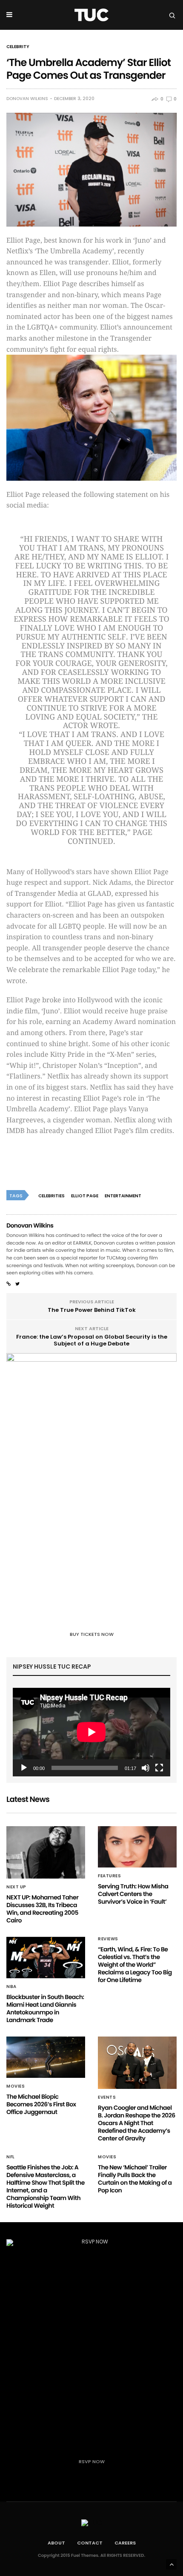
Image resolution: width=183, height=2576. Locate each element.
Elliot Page (85, 1196)
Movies (16, 2086)
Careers (125, 2543)
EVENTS (107, 2097)
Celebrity (18, 47)
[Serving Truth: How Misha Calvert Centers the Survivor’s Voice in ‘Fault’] (137, 1847)
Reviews (108, 1939)
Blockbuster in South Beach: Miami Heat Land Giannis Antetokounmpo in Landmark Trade (45, 2008)
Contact (90, 2543)
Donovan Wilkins (27, 99)
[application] (91, 1732)
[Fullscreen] (159, 1768)
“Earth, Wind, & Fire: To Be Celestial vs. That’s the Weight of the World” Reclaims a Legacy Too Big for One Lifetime (135, 1965)
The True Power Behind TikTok (92, 1310)
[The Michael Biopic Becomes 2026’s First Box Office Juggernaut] (46, 2057)
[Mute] (146, 1768)
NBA (11, 1987)
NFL (11, 2157)
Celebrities (51, 1196)
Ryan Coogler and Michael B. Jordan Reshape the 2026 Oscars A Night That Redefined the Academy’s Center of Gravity (137, 2123)
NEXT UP (16, 1887)
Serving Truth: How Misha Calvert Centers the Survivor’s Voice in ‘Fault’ (133, 1894)
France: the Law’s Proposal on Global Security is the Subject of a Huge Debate (92, 1340)
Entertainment (123, 1196)
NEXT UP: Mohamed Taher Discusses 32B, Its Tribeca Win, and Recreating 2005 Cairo (42, 1909)
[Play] (24, 1768)
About (56, 2543)
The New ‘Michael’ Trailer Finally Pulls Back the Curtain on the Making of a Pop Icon (135, 2179)
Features (109, 1876)
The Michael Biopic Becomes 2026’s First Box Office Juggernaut (41, 2104)
